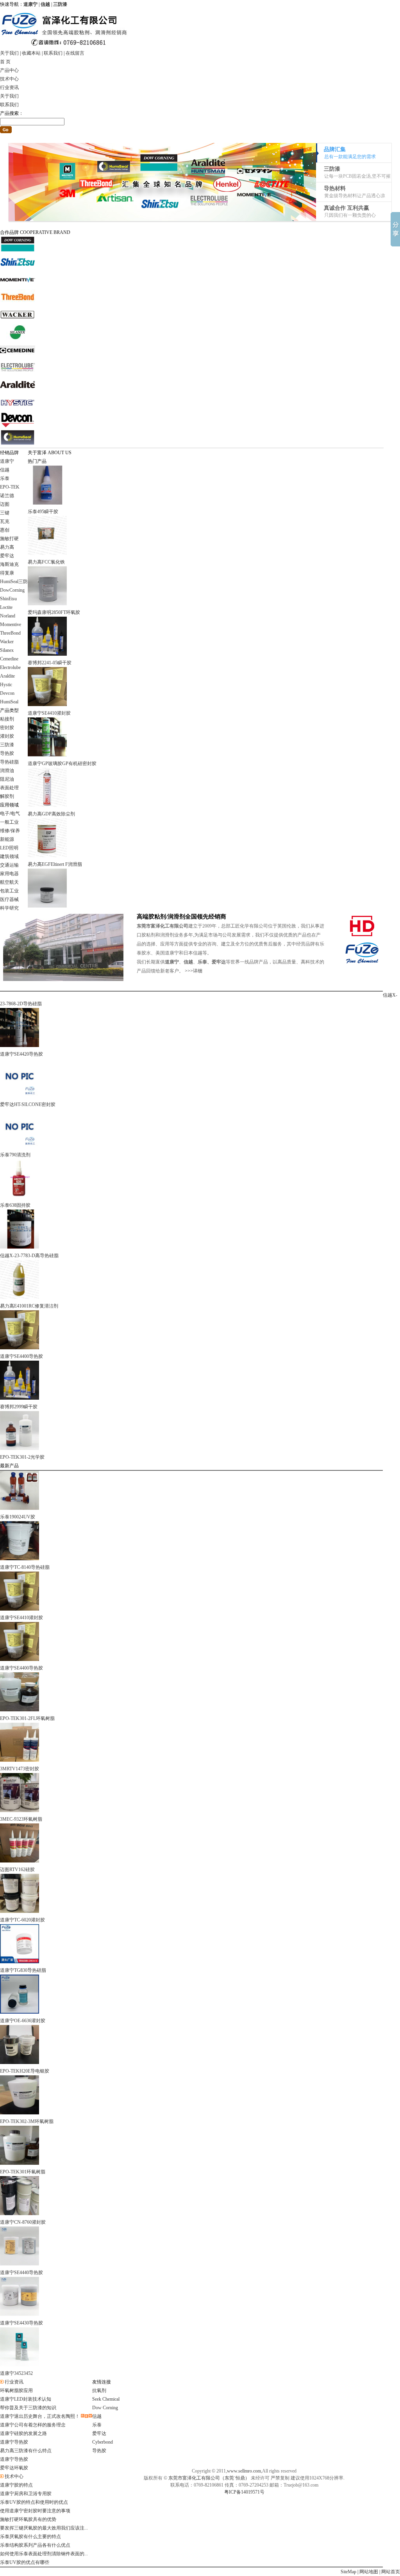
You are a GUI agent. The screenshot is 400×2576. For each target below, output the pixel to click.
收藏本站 (31, 53)
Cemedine (9, 659)
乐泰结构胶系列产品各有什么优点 (35, 2545)
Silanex (7, 650)
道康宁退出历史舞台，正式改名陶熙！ (40, 2416)
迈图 (5, 504)
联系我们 (53, 53)
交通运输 (9, 865)
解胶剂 (7, 796)
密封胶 (7, 728)
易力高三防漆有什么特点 (26, 2451)
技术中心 (9, 79)
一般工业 (9, 822)
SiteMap (348, 2572)
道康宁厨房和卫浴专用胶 (26, 2494)
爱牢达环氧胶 (14, 2468)
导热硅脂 (9, 762)
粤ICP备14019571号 (244, 2492)
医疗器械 (9, 899)
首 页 (5, 62)
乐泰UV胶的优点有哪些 (25, 2562)
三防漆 (7, 745)
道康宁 (7, 461)
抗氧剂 (99, 2390)
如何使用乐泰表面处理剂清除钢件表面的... (44, 2554)
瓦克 (5, 521)
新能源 (7, 839)
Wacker (7, 642)
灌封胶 (7, 736)
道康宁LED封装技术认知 (26, 2399)
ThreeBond (10, 633)
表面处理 (9, 788)
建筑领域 (9, 856)
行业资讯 (9, 87)
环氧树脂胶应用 (16, 2390)
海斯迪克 (9, 564)
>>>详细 (194, 971)
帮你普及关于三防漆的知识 (28, 2408)
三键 (5, 513)
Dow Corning (105, 2408)
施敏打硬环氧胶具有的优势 (28, 2519)
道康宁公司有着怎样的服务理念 (33, 2425)
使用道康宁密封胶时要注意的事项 (35, 2511)
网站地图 (369, 2572)
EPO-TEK (10, 487)
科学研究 (9, 908)
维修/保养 (10, 831)
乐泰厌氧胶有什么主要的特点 (30, 2537)
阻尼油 (7, 779)
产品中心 (9, 70)
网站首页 (391, 2572)
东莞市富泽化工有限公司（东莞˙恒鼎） (209, 2478)
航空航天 (9, 882)
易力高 (7, 547)
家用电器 (9, 874)
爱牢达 (7, 556)
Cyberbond (103, 2442)
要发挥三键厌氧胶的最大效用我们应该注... (44, 2528)
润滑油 (7, 771)
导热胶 (7, 753)
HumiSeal (9, 702)
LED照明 (9, 848)
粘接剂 (7, 719)
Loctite (6, 607)
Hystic (6, 685)
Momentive (11, 624)
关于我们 (9, 53)
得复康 (7, 573)
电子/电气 (10, 813)
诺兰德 (7, 496)
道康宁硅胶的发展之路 (23, 2433)
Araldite (7, 676)
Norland (8, 616)
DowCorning (12, 590)
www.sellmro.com (244, 2471)
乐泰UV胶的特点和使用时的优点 (34, 2502)
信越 (5, 470)
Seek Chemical (106, 2399)
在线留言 (75, 53)
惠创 (5, 530)
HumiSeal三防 (14, 582)
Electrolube (10, 667)
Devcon (7, 693)
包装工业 (9, 891)
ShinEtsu (8, 599)
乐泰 (5, 478)
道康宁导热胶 (14, 2442)
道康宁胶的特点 (16, 2485)
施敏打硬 (9, 539)
